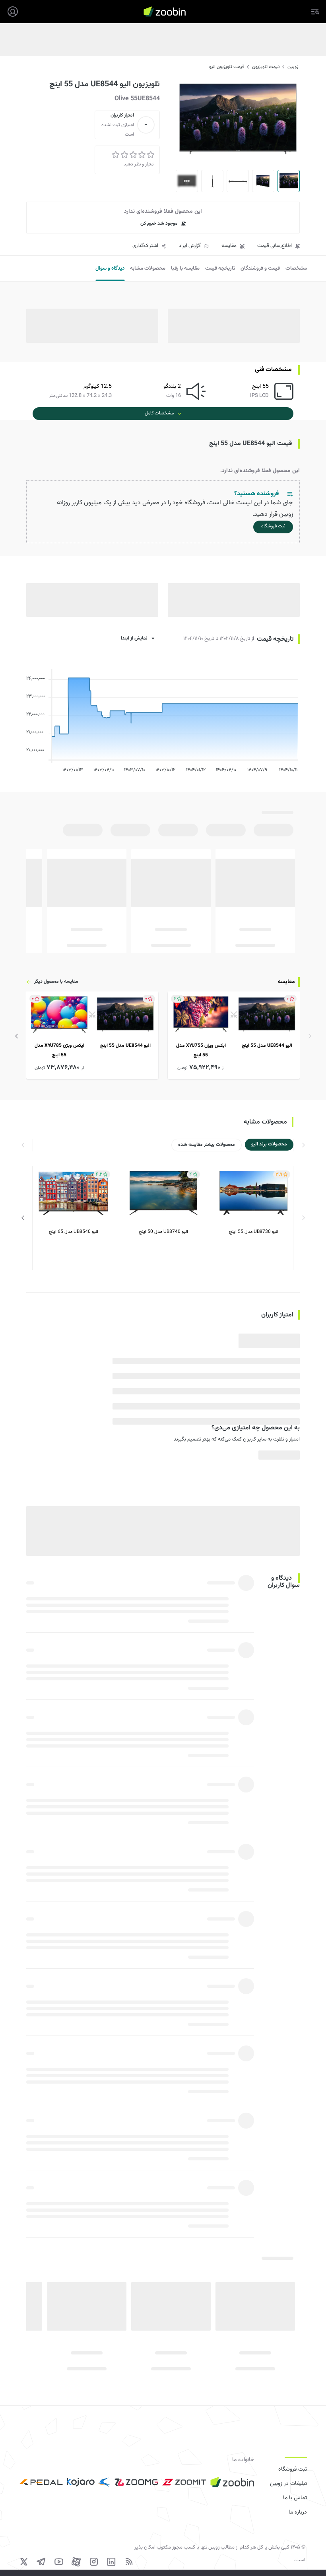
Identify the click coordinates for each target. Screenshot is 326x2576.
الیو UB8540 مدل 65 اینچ (74, 1232)
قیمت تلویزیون (266, 67)
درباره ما (298, 2512)
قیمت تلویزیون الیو (227, 67)
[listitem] (234, 1035)
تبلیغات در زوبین (288, 2484)
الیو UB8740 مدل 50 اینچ (163, 1232)
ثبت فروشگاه (293, 2469)
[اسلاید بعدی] (17, 1036)
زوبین (293, 67)
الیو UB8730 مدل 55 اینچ (254, 1232)
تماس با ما (295, 2498)
